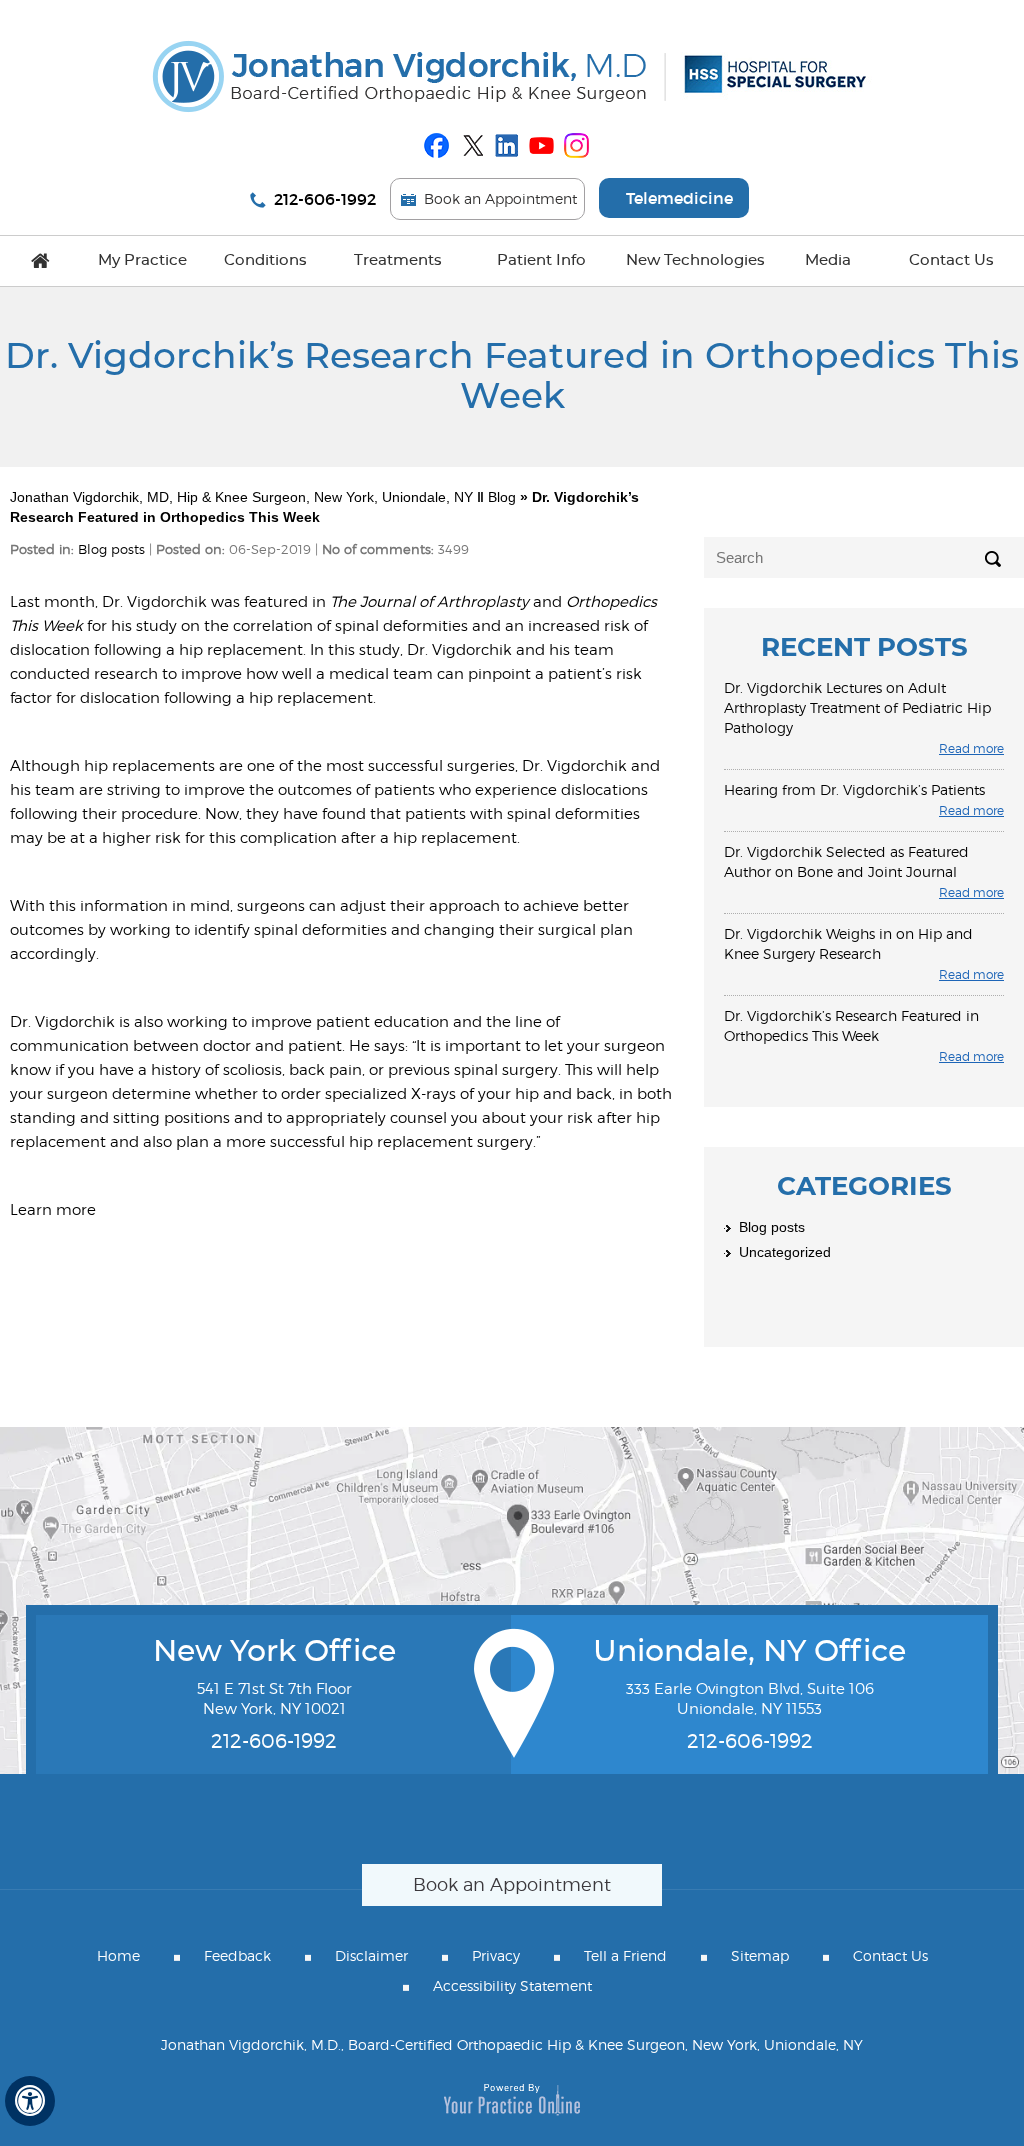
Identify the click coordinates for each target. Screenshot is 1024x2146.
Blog (502, 497)
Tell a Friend (625, 1955)
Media (828, 260)
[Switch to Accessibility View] (30, 2101)
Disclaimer (371, 1955)
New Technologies (695, 260)
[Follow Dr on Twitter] (471, 145)
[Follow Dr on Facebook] (436, 145)
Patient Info (541, 260)
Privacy (496, 1955)
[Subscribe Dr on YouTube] (541, 145)
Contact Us (951, 260)
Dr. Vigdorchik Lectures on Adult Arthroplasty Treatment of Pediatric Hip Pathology (857, 707)
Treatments (398, 260)
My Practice (142, 260)
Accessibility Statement (512, 1985)
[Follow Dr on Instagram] (506, 145)
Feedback (237, 1955)
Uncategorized (785, 1252)
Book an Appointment (500, 198)
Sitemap (760, 1955)
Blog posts (111, 549)
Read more (971, 748)
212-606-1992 (325, 199)
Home (41, 261)
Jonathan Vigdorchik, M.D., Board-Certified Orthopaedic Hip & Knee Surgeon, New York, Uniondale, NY (512, 2044)
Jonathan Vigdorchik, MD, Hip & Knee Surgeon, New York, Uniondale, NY (241, 497)
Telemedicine (679, 198)
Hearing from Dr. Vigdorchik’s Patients (854, 789)
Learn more (53, 1210)
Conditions (265, 260)
